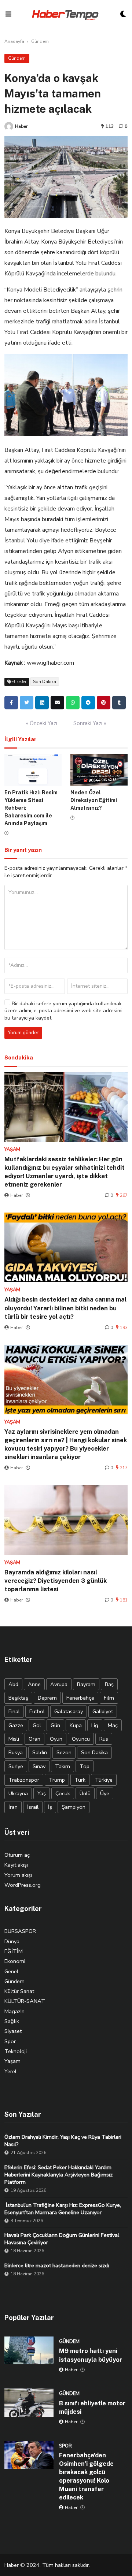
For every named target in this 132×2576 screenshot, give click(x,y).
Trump (57, 1780)
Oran (34, 1739)
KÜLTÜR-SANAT (25, 2001)
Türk (80, 1780)
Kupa (76, 1725)
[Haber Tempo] (66, 14)
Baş (109, 1684)
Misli (14, 1739)
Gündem (40, 41)
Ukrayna (18, 1793)
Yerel (10, 2071)
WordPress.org (23, 1885)
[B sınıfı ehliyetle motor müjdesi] (29, 2402)
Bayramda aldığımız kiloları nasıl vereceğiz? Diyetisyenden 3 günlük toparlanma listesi (56, 1581)
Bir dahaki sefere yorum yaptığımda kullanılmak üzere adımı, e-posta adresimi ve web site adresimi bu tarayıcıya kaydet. (63, 1011)
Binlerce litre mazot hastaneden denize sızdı (57, 2265)
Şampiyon (74, 1807)
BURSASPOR (20, 1931)
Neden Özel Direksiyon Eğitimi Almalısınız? (94, 800)
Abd (13, 1684)
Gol (37, 1725)
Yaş (42, 1793)
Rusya (16, 1752)
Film (109, 1698)
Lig (95, 1725)
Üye (105, 1793)
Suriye (16, 1766)
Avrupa (59, 1684)
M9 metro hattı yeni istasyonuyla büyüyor (91, 2355)
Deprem (47, 1698)
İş (50, 1807)
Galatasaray (69, 1711)
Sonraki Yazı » (90, 723)
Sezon (64, 1752)
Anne (34, 1684)
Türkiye (104, 1780)
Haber (21, 126)
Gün (55, 1725)
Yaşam (12, 2061)
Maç (113, 1725)
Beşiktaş (18, 1698)
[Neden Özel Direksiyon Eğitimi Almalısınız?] (99, 770)
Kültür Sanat (19, 1991)
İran (13, 1807)
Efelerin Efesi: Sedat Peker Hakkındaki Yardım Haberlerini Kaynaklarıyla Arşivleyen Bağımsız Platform (58, 2175)
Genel (11, 1971)
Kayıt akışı (16, 1865)
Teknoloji (16, 2051)
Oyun (56, 1739)
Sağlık (12, 2021)
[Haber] (9, 126)
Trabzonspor (24, 1780)
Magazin (14, 2011)
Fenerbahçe (80, 1698)
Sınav (39, 1766)
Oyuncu (81, 1739)
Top (85, 1766)
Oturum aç (17, 1855)
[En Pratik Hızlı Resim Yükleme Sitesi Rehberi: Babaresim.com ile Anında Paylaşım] (33, 770)
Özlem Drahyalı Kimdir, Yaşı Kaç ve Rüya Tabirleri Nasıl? (63, 2141)
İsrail (33, 1807)
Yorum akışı (18, 1875)
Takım (63, 1766)
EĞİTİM (14, 1951)
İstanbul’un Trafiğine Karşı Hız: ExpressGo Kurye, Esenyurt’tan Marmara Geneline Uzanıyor (63, 2209)
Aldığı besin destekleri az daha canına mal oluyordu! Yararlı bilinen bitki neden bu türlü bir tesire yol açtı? (65, 1308)
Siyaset (13, 2031)
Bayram (86, 1684)
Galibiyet (103, 1711)
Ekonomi (15, 1961)
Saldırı (40, 1752)
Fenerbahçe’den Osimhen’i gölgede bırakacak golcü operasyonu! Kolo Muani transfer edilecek (86, 2476)
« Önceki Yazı (42, 723)
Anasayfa (14, 41)
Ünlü (85, 1793)
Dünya (12, 1941)
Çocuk (63, 1793)
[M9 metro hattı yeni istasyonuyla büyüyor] (29, 2350)
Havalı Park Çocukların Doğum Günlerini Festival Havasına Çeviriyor (62, 2239)
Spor (10, 2041)
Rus (104, 1739)
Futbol (37, 1711)
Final (14, 1711)
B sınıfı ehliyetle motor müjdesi (92, 2407)
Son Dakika (45, 682)
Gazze (16, 1725)
